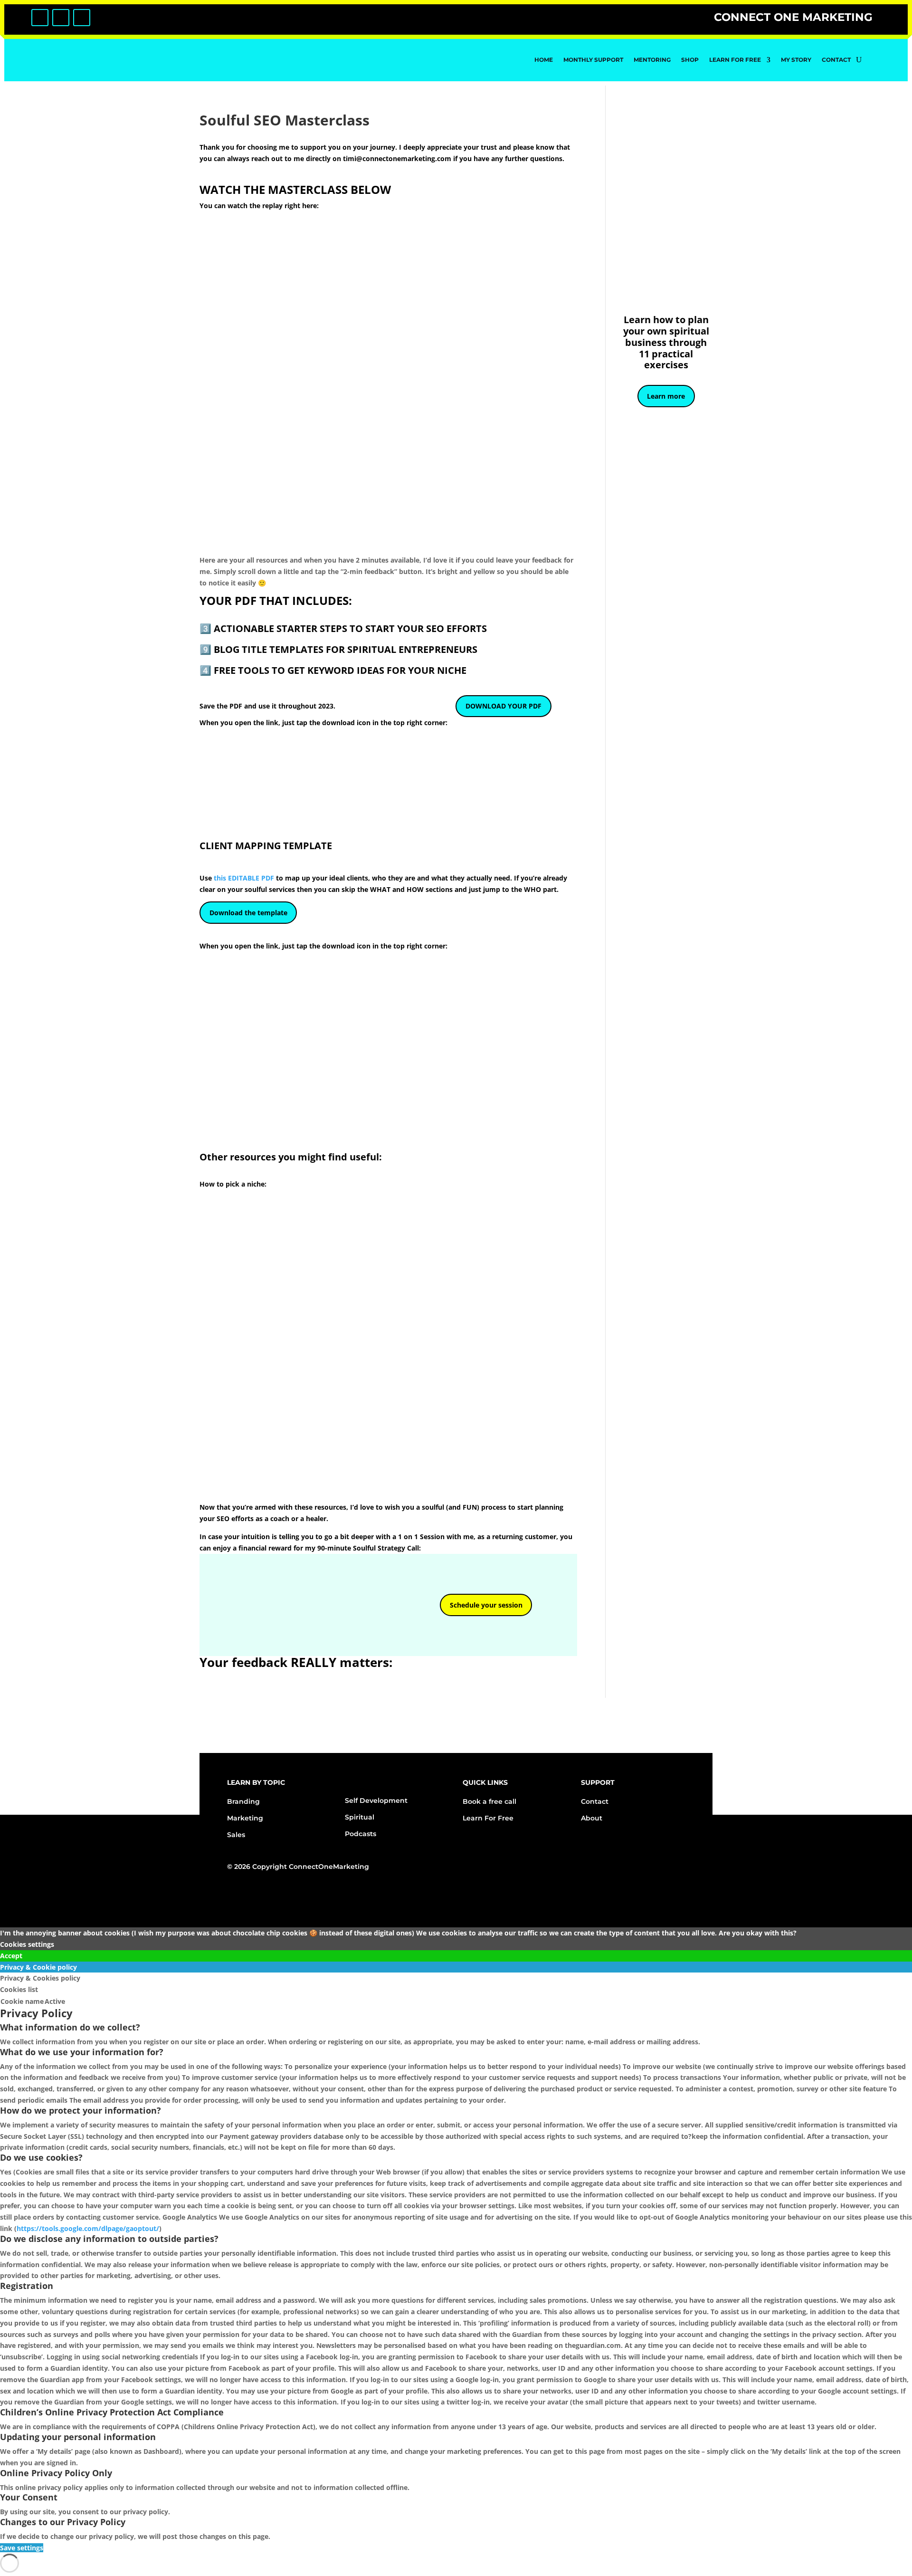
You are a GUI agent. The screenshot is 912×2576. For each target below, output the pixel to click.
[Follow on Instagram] (61, 18)
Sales (236, 1835)
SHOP (690, 60)
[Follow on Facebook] (40, 18)
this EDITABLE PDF (245, 878)
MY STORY (796, 60)
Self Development (376, 1800)
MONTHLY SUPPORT (593, 60)
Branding (243, 1801)
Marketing (245, 1818)
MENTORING (652, 60)
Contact (595, 1801)
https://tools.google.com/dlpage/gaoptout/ (88, 2228)
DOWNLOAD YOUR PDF (503, 706)
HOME (544, 60)
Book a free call (489, 1801)
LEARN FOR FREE (735, 60)
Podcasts (361, 1834)
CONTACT (836, 60)
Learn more (666, 396)
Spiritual (360, 1817)
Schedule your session (486, 1605)
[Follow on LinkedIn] (82, 18)
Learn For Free (488, 1818)
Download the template (248, 913)
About (592, 1818)
